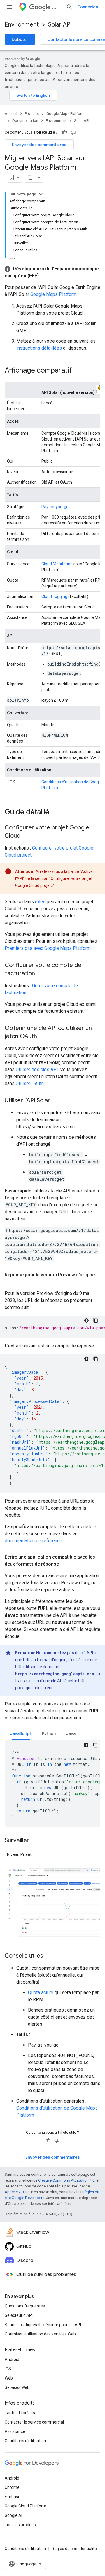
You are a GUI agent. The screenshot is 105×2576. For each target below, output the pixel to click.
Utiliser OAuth (30, 1083)
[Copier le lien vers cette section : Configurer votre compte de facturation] (41, 974)
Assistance (15, 2431)
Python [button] (49, 1733)
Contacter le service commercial (34, 2422)
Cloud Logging (54, 596)
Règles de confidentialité (74, 2549)
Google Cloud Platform (26, 2506)
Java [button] (71, 1733)
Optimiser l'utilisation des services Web (40, 2334)
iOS (8, 2369)
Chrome (12, 2487)
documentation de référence (33, 1541)
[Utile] (64, 132)
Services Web (17, 2387)
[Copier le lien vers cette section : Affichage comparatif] (78, 371)
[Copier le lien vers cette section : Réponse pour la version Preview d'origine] (10, 1282)
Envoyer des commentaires (39, 145)
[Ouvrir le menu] (9, 7)
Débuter (20, 39)
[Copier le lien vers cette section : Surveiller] (35, 1841)
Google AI (13, 2515)
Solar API (60, 25)
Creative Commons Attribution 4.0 (66, 2180)
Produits (32, 114)
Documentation (25, 121)
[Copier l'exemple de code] (96, 1320)
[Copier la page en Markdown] (30, 177)
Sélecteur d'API (19, 2315)
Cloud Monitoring (57, 564)
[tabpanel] (52, 1784)
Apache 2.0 (14, 2192)
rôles (40, 902)
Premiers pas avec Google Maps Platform (48, 948)
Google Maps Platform (65, 114)
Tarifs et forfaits (20, 2413)
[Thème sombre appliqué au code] (86, 1320)
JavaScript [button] (21, 1733)
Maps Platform (57, 7)
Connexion (88, 7)
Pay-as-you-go (55, 507)
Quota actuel (41, 1992)
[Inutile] (73, 132)
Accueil (11, 114)
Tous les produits (20, 2525)
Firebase (13, 2497)
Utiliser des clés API (37, 1069)
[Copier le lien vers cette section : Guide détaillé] (55, 813)
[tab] (21, 1733)
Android (12, 2359)
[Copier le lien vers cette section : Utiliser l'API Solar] (56, 1101)
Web (9, 2378)
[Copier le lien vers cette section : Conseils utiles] (49, 1956)
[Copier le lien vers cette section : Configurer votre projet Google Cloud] (26, 836)
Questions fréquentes (25, 2306)
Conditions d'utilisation (25, 2441)
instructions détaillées (39, 348)
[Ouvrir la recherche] (69, 7)
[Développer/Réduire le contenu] (41, 194)
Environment (22, 25)
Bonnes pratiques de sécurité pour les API (43, 2325)
